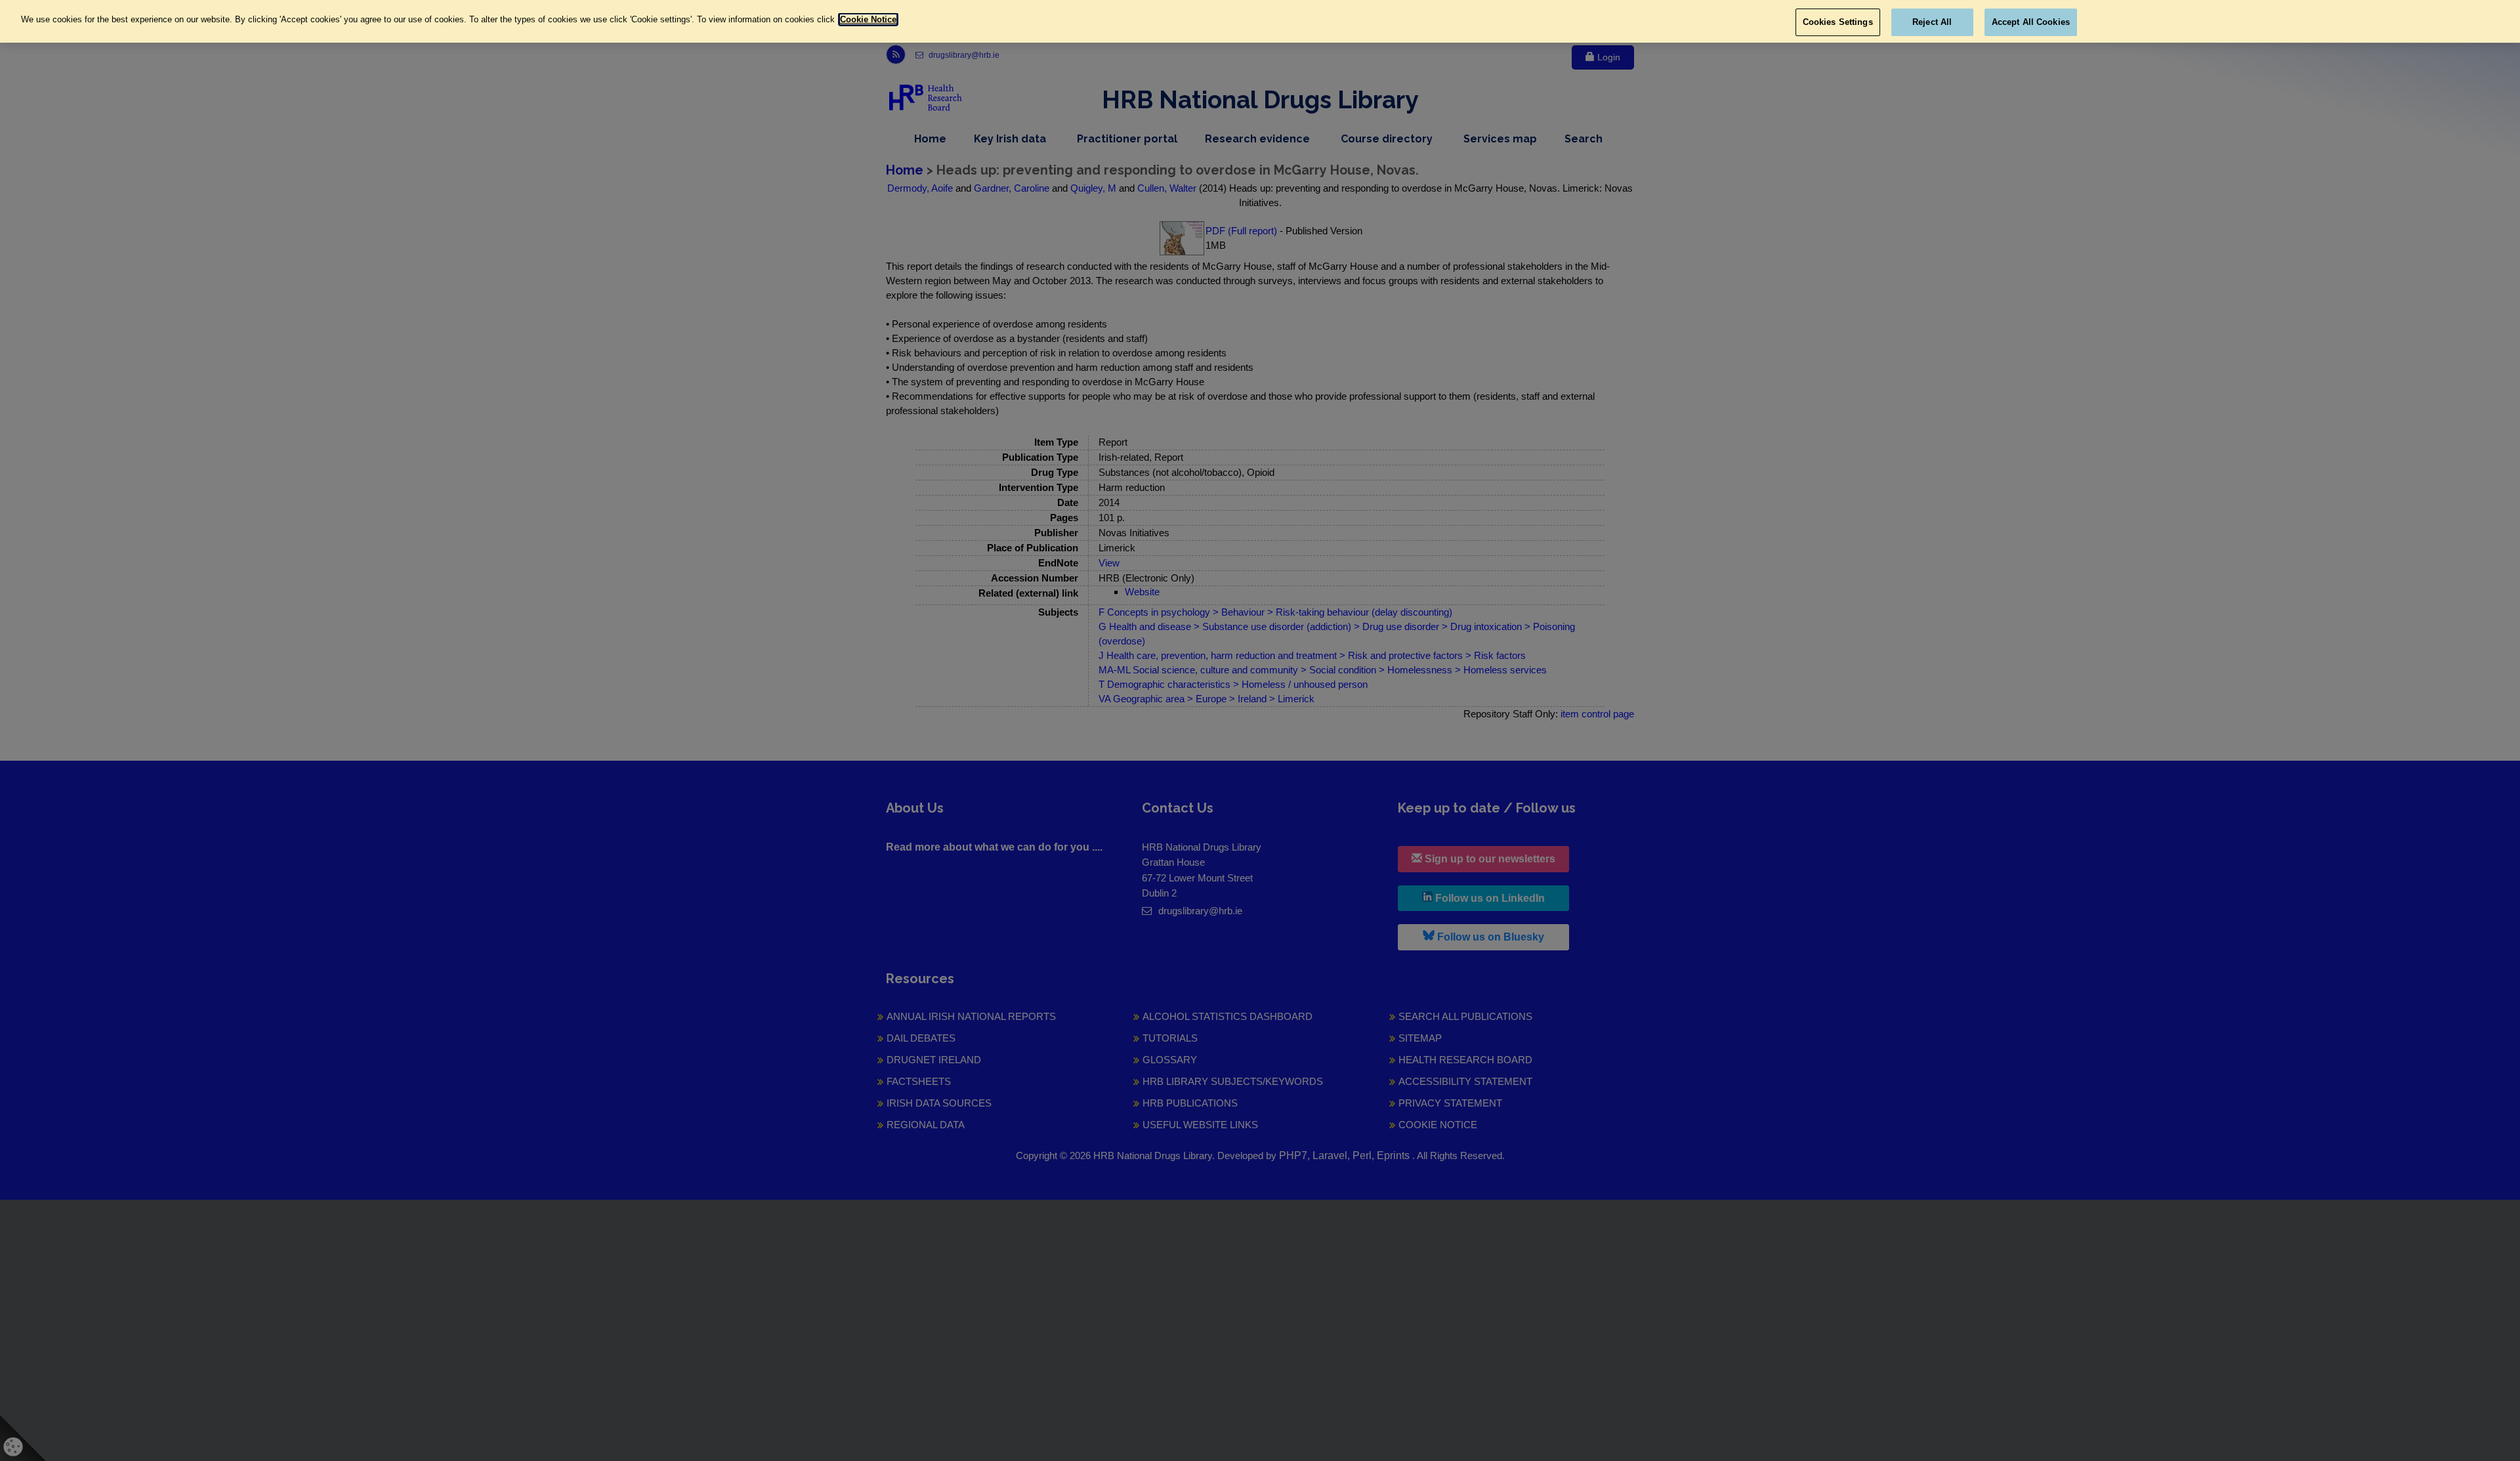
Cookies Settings (1838, 22)
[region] (1260, 21)
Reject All (1932, 22)
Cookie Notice (868, 19)
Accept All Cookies (2031, 22)
